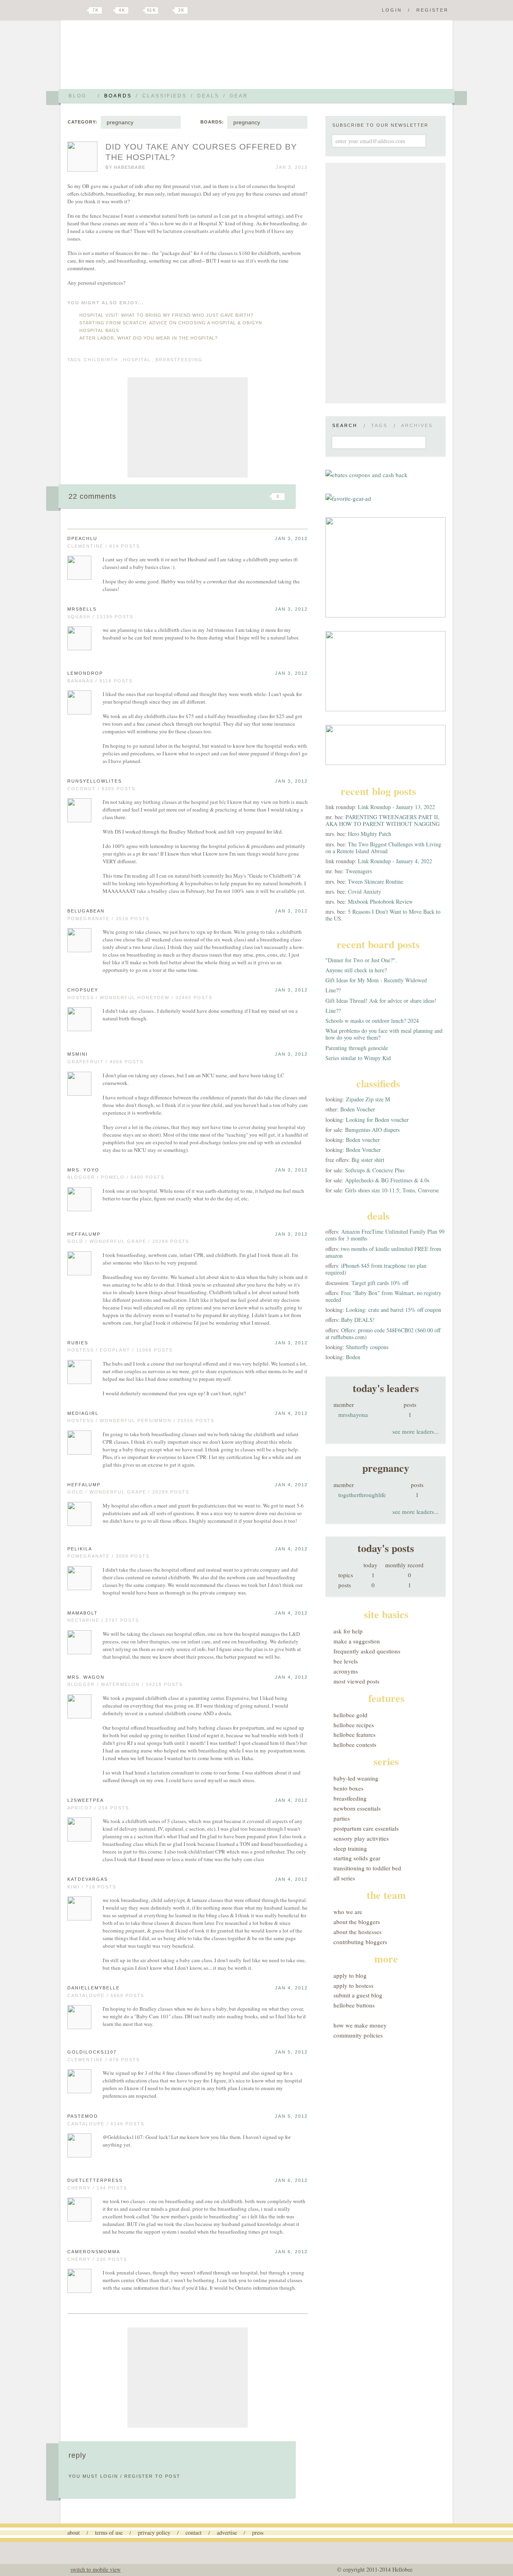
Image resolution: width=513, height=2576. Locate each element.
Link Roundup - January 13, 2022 (396, 807)
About (74, 2532)
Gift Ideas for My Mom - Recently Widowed (376, 980)
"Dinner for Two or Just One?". (361, 960)
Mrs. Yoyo (83, 1170)
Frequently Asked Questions (367, 1651)
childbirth (101, 360)
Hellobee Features (354, 1734)
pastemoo (83, 2116)
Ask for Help (348, 1631)
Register (432, 10)
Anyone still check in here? (356, 970)
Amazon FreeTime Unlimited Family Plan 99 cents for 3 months (385, 1235)
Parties (342, 1818)
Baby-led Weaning (356, 1778)
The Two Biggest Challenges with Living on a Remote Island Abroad (383, 848)
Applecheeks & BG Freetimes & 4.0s (387, 1180)
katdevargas (88, 1879)
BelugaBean (86, 911)
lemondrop (85, 673)
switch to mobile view (96, 2569)
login (109, 2476)
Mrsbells (82, 609)
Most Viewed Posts (356, 1681)
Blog (78, 96)
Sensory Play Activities (361, 1838)
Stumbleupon (213, 496)
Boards (118, 96)
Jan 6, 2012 (291, 2180)
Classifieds (165, 96)
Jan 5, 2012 (291, 2052)
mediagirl (83, 1413)
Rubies (78, 1343)
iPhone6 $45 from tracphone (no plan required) (376, 1269)
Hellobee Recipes (354, 1725)
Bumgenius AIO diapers (372, 1130)
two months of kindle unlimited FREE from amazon (383, 1252)
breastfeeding (179, 360)
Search (345, 425)
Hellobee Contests (355, 1744)
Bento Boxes (348, 1788)
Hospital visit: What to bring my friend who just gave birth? (166, 315)
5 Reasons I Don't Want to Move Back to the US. (383, 915)
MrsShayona (353, 1414)
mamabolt (83, 1613)
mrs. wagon (86, 1677)
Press (258, 2532)
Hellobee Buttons (354, 2005)
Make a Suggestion (357, 1641)
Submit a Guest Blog (358, 1995)
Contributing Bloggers (360, 1942)
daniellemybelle (94, 1988)
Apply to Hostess (353, 1985)
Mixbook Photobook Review (380, 901)
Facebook (110, 10)
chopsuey (83, 990)
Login (392, 10)
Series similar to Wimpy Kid (358, 1058)
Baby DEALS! (358, 1320)
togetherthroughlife (362, 1495)
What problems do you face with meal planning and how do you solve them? (384, 1034)
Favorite (265, 496)
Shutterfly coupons (367, 1347)
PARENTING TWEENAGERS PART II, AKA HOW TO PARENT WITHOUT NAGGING (383, 820)
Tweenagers (359, 871)
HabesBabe (129, 167)
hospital (137, 360)
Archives (417, 425)
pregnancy (120, 122)
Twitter (82, 10)
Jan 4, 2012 (291, 1413)
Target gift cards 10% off (380, 1283)
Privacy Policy (154, 2532)
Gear (239, 96)
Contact (194, 2532)
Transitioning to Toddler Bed (367, 1868)
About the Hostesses (357, 1932)
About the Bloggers (357, 1922)
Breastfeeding (350, 1798)
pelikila (80, 1549)
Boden (353, 1357)
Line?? (333, 990)
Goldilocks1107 (92, 2052)
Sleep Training (350, 1848)
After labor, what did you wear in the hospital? (148, 338)
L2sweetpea (86, 1800)
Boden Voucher (358, 1109)
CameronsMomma (94, 2252)
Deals (208, 96)
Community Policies (358, 2035)
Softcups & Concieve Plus (375, 1170)
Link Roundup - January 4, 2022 (395, 861)
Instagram (168, 10)
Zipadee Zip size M (368, 1099)
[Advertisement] (188, 427)
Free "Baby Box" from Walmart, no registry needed (383, 1296)
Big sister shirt (368, 1160)
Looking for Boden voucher (377, 1120)
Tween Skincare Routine (376, 881)
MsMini (78, 1054)
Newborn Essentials (357, 1808)
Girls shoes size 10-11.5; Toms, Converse (392, 1190)
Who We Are (348, 1912)
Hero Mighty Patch (370, 834)
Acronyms (346, 1671)
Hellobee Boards (138, 58)
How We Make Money (360, 2025)
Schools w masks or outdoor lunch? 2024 (372, 1021)
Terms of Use (109, 2532)
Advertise (227, 2532)
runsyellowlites (95, 781)
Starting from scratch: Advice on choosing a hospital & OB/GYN (171, 323)
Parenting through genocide (357, 1048)
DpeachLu (82, 538)
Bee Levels (346, 1661)
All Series (344, 1878)
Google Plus (69, 11)
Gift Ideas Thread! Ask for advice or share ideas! (381, 1001)
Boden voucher (363, 1140)
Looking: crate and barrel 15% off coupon (394, 1310)
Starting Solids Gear (357, 1858)
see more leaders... (416, 1431)
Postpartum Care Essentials (366, 1828)
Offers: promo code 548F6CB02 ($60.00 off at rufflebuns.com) (383, 1334)
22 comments (92, 496)
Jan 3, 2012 (291, 538)
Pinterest (138, 10)
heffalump (84, 1234)
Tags (379, 425)
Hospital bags (99, 330)
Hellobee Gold (350, 1715)
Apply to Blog (350, 1975)
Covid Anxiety (365, 891)
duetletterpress (95, 2180)
